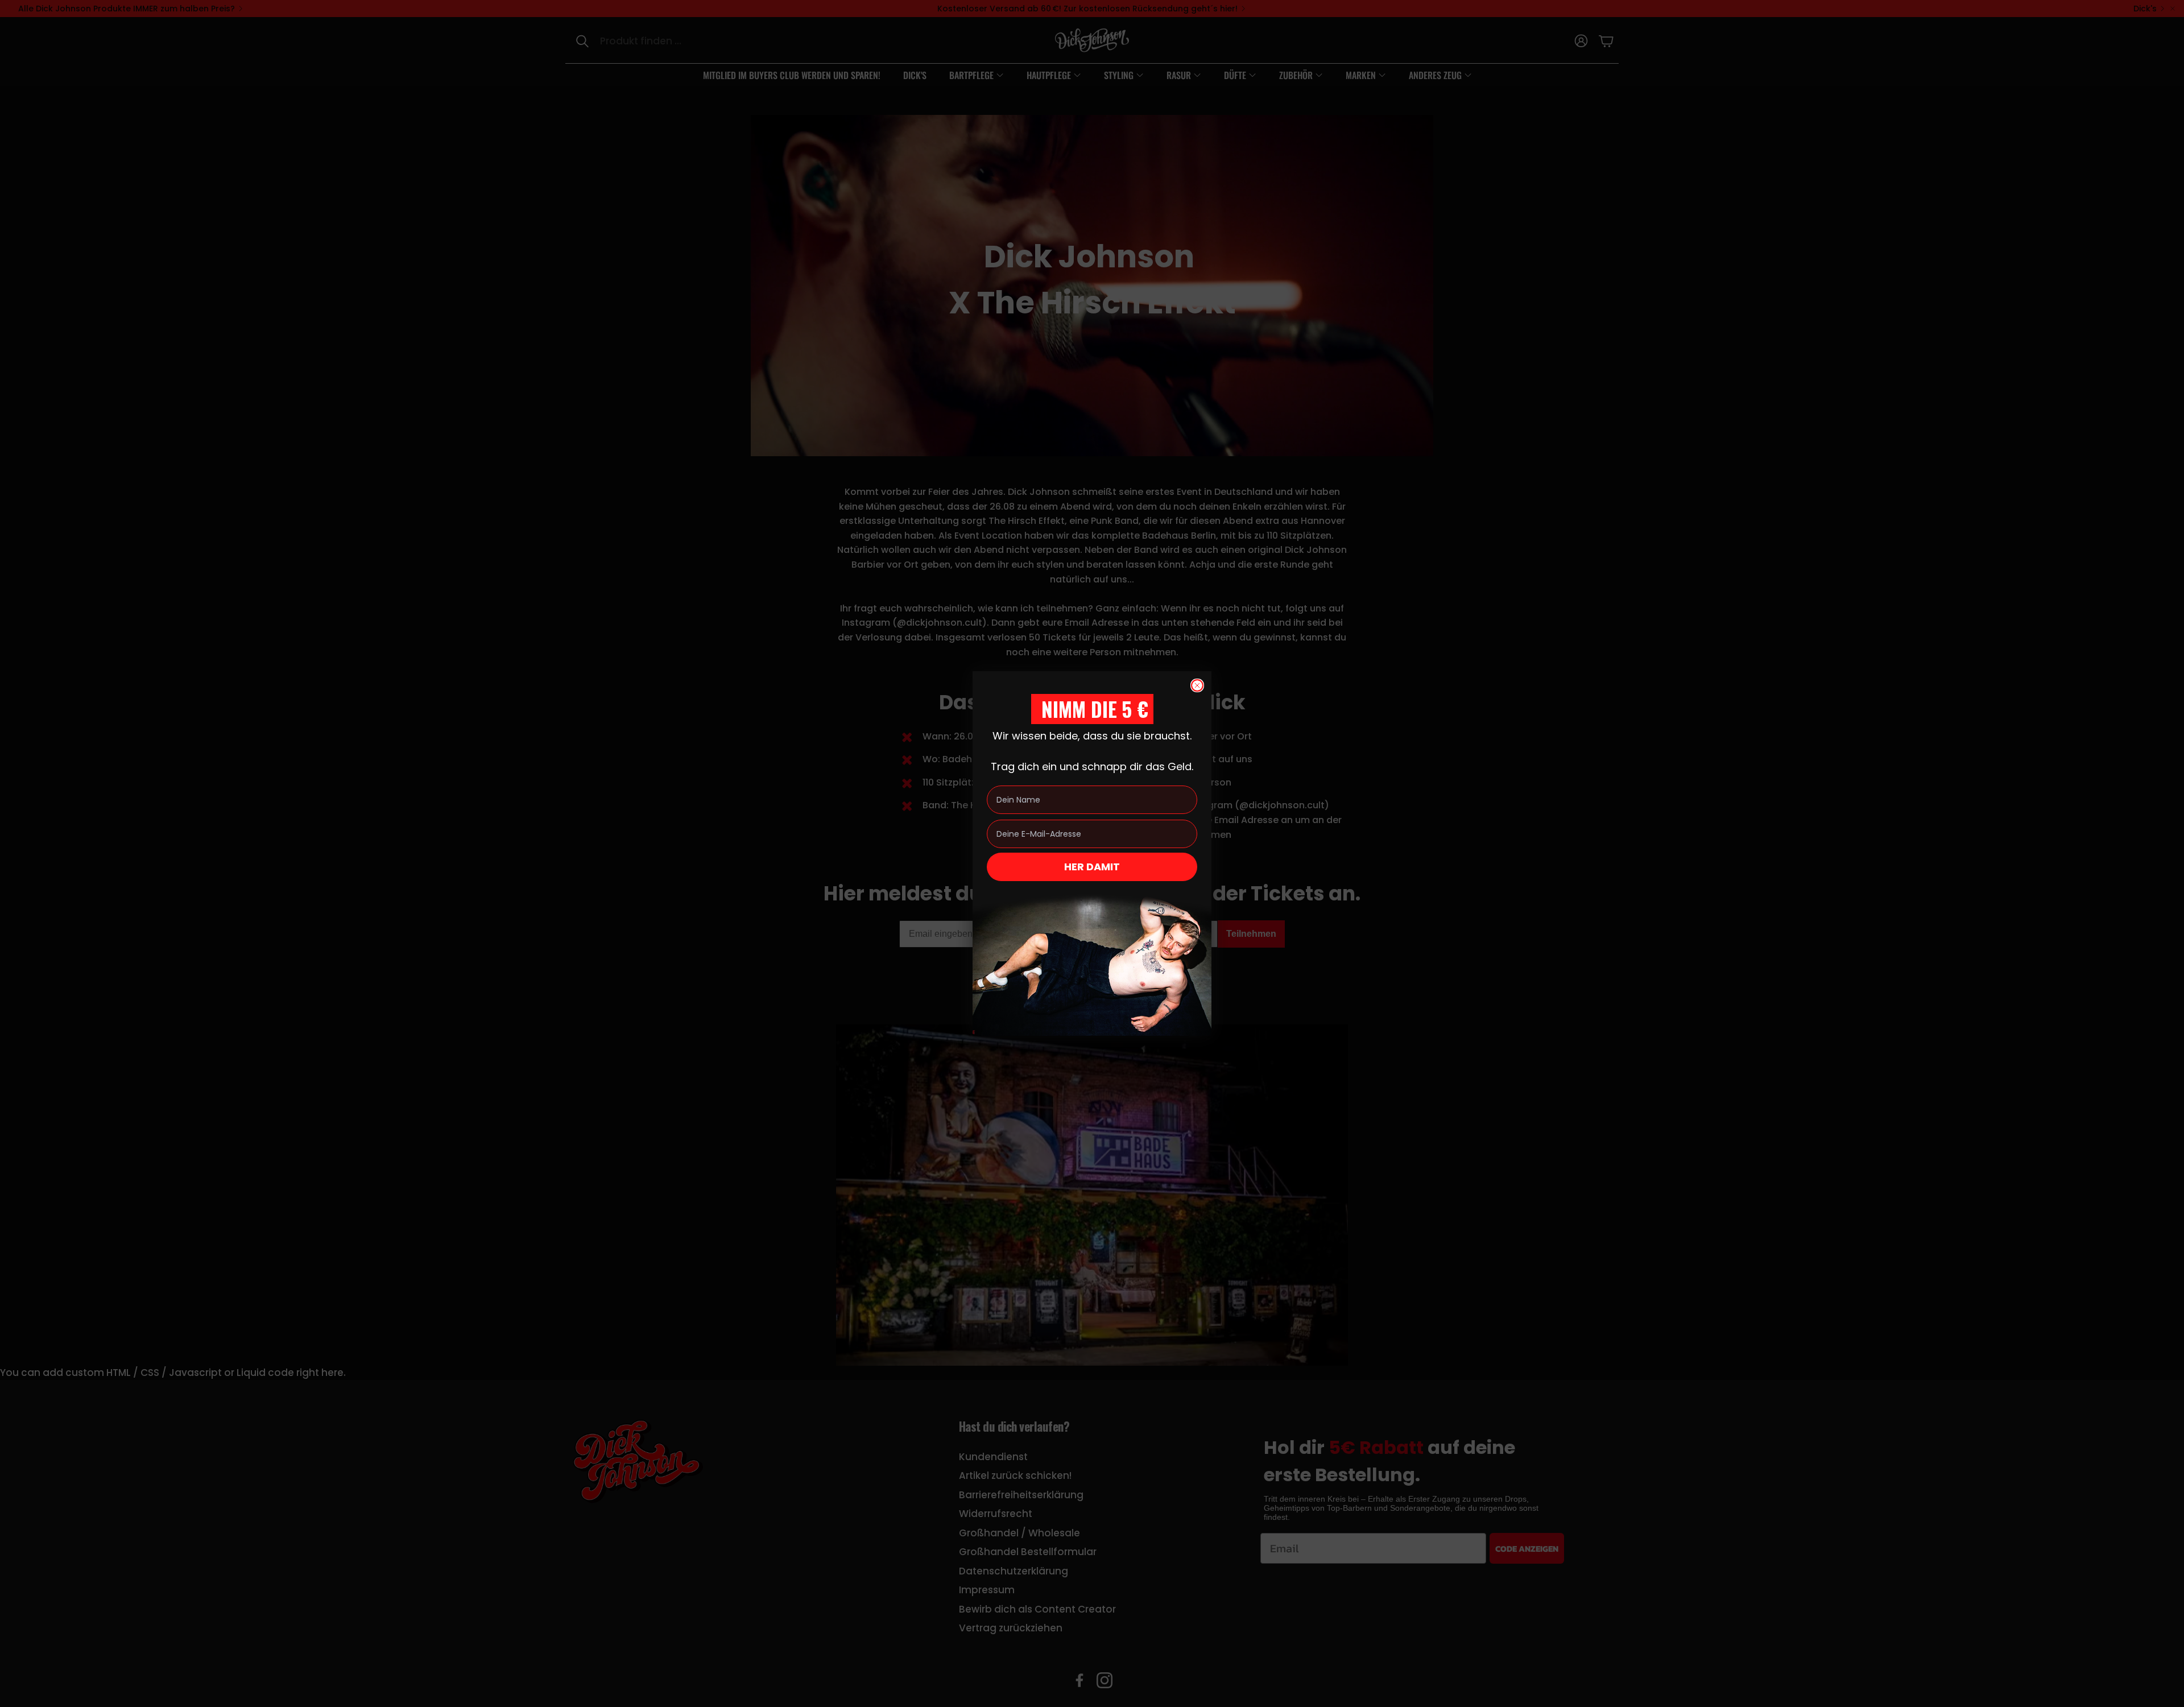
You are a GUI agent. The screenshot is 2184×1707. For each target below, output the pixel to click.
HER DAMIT (1092, 867)
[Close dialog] (1197, 685)
